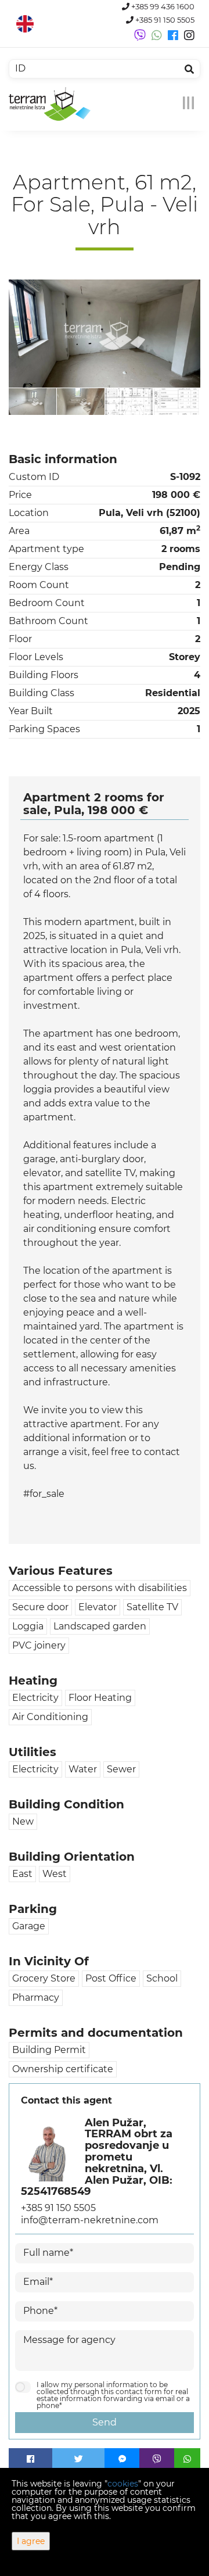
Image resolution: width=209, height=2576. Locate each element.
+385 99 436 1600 (162, 7)
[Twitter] (78, 2459)
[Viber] (157, 2459)
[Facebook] (30, 2459)
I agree (31, 2541)
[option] (33, 401)
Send (105, 2422)
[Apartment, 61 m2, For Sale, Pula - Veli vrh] (105, 334)
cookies (123, 2484)
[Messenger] (122, 2459)
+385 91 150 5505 (164, 20)
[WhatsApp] (187, 2459)
